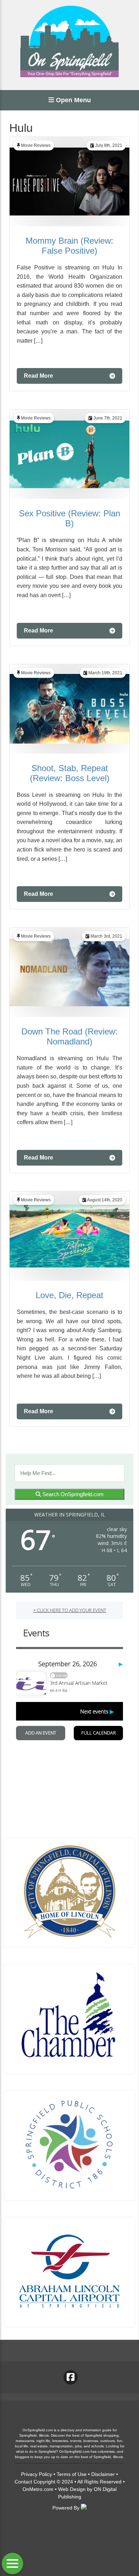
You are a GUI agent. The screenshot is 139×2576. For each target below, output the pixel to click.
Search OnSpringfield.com (72, 1494)
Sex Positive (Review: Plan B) (69, 518)
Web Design (72, 2489)
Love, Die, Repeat (69, 1295)
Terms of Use (72, 2474)
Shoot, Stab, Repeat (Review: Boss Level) (70, 773)
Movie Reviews (36, 145)
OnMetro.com (38, 2489)
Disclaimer (103, 2474)
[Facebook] (71, 2377)
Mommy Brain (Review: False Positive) (69, 246)
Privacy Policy (37, 2474)
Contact (23, 2482)
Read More (38, 376)
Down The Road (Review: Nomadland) (69, 1036)
